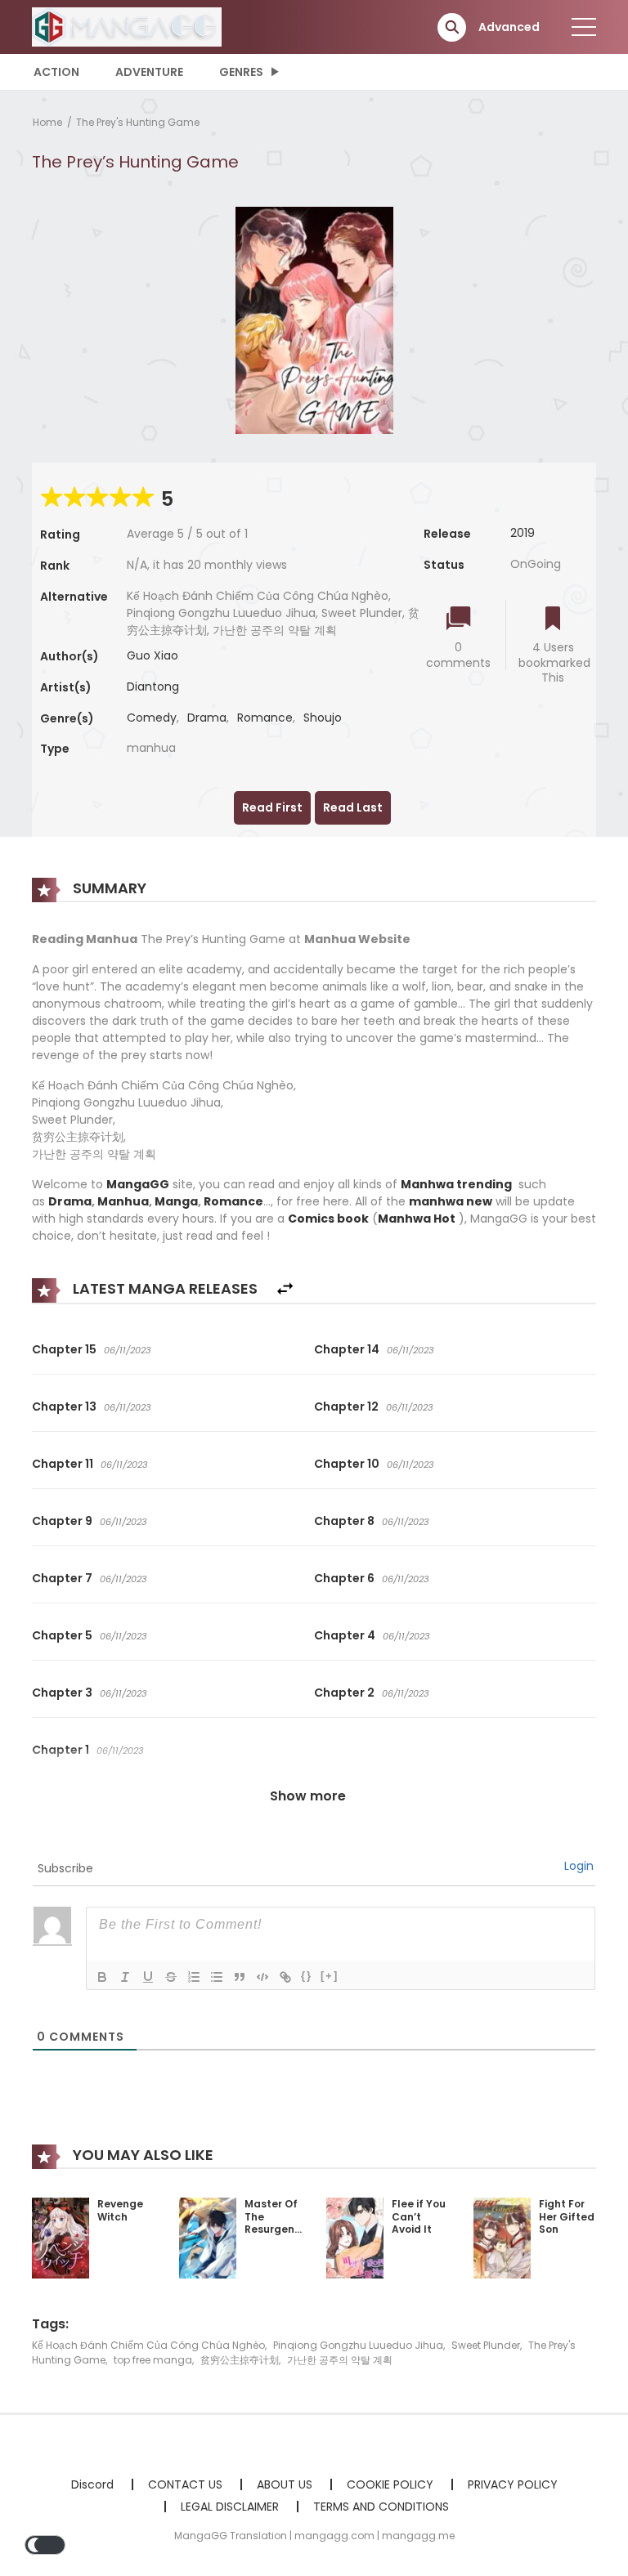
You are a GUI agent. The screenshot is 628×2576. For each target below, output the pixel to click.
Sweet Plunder (486, 2345)
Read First (272, 807)
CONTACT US (185, 2484)
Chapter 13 (64, 1407)
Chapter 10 (347, 1464)
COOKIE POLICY (390, 2484)
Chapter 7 (62, 1578)
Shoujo (323, 718)
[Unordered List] (217, 1977)
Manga (176, 1201)
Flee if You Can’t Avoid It (419, 2216)
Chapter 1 (61, 1750)
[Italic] (125, 1977)
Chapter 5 (62, 1635)
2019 (523, 533)
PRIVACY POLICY (513, 2484)
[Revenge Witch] (61, 2238)
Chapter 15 (64, 1349)
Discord (92, 2484)
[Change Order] (285, 1289)
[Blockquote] (240, 1977)
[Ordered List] (194, 1977)
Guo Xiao (153, 655)
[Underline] (148, 1977)
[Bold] (102, 1977)
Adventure (149, 72)
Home (47, 122)
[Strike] (171, 1977)
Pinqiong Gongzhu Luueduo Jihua (358, 2345)
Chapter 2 (344, 1693)
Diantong (153, 686)
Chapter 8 (344, 1521)
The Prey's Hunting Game (138, 122)
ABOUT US (285, 2484)
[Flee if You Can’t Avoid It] (355, 2238)
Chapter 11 (63, 1464)
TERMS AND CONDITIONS (381, 2507)
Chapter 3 (62, 1693)
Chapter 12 (346, 1407)
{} (307, 1976)
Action (56, 72)
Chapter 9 (62, 1521)
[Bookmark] (553, 620)
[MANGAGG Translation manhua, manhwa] (127, 26)
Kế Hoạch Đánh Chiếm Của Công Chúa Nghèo (148, 2345)
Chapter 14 (347, 1349)
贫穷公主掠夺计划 (240, 2360)
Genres (241, 72)
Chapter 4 (345, 1635)
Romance (265, 718)
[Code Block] (262, 1977)
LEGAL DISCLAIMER (230, 2507)
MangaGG (138, 1184)
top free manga (153, 2360)
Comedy (152, 718)
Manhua (123, 1201)
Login (579, 1866)
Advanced (509, 27)
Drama (207, 718)
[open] (584, 27)
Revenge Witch (120, 2210)
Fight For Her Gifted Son (567, 2216)
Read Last (353, 807)
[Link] (285, 1977)
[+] (330, 1976)
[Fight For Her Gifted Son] (502, 2238)
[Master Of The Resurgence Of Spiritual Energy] (208, 2238)
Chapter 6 (344, 1578)
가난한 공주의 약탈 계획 (340, 2360)
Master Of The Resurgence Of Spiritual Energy (276, 2236)
